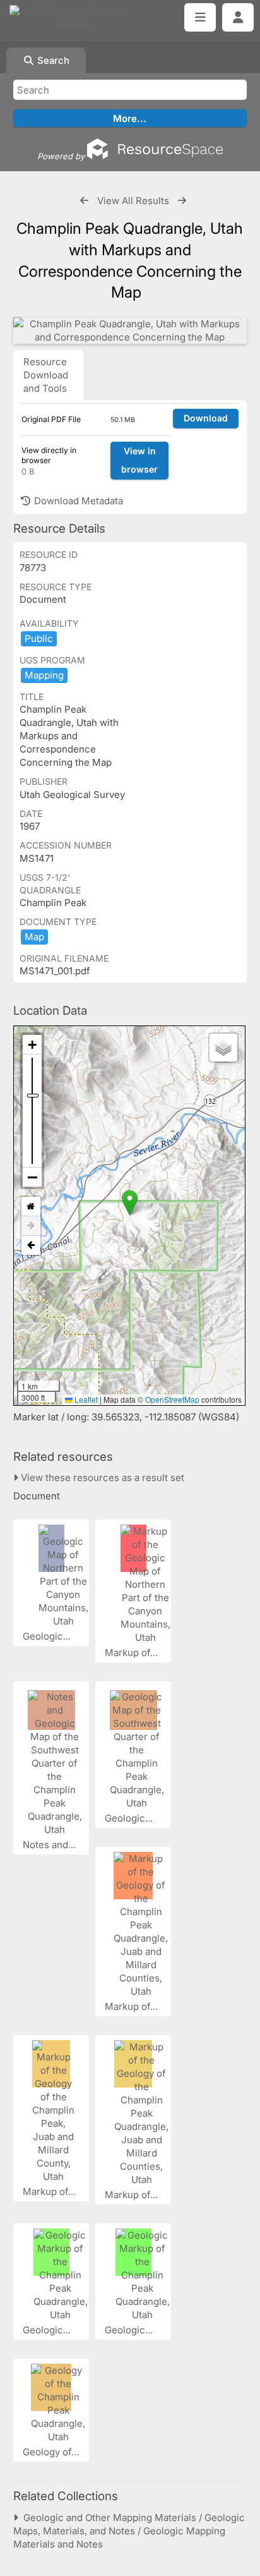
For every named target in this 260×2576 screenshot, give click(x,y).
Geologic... (48, 1636)
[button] (130, 1203)
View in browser (139, 460)
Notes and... (50, 1845)
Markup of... (133, 1653)
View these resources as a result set (101, 1478)
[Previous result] (84, 201)
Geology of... (52, 2452)
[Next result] (182, 201)
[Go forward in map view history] (31, 1226)
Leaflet (85, 1399)
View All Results (133, 201)
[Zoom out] (32, 1177)
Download (206, 418)
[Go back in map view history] (31, 1245)
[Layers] (223, 1048)
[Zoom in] (32, 1045)
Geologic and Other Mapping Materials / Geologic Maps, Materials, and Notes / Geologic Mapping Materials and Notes (129, 2531)
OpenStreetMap (172, 1399)
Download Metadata (77, 501)
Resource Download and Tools (46, 375)
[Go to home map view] (31, 1206)
